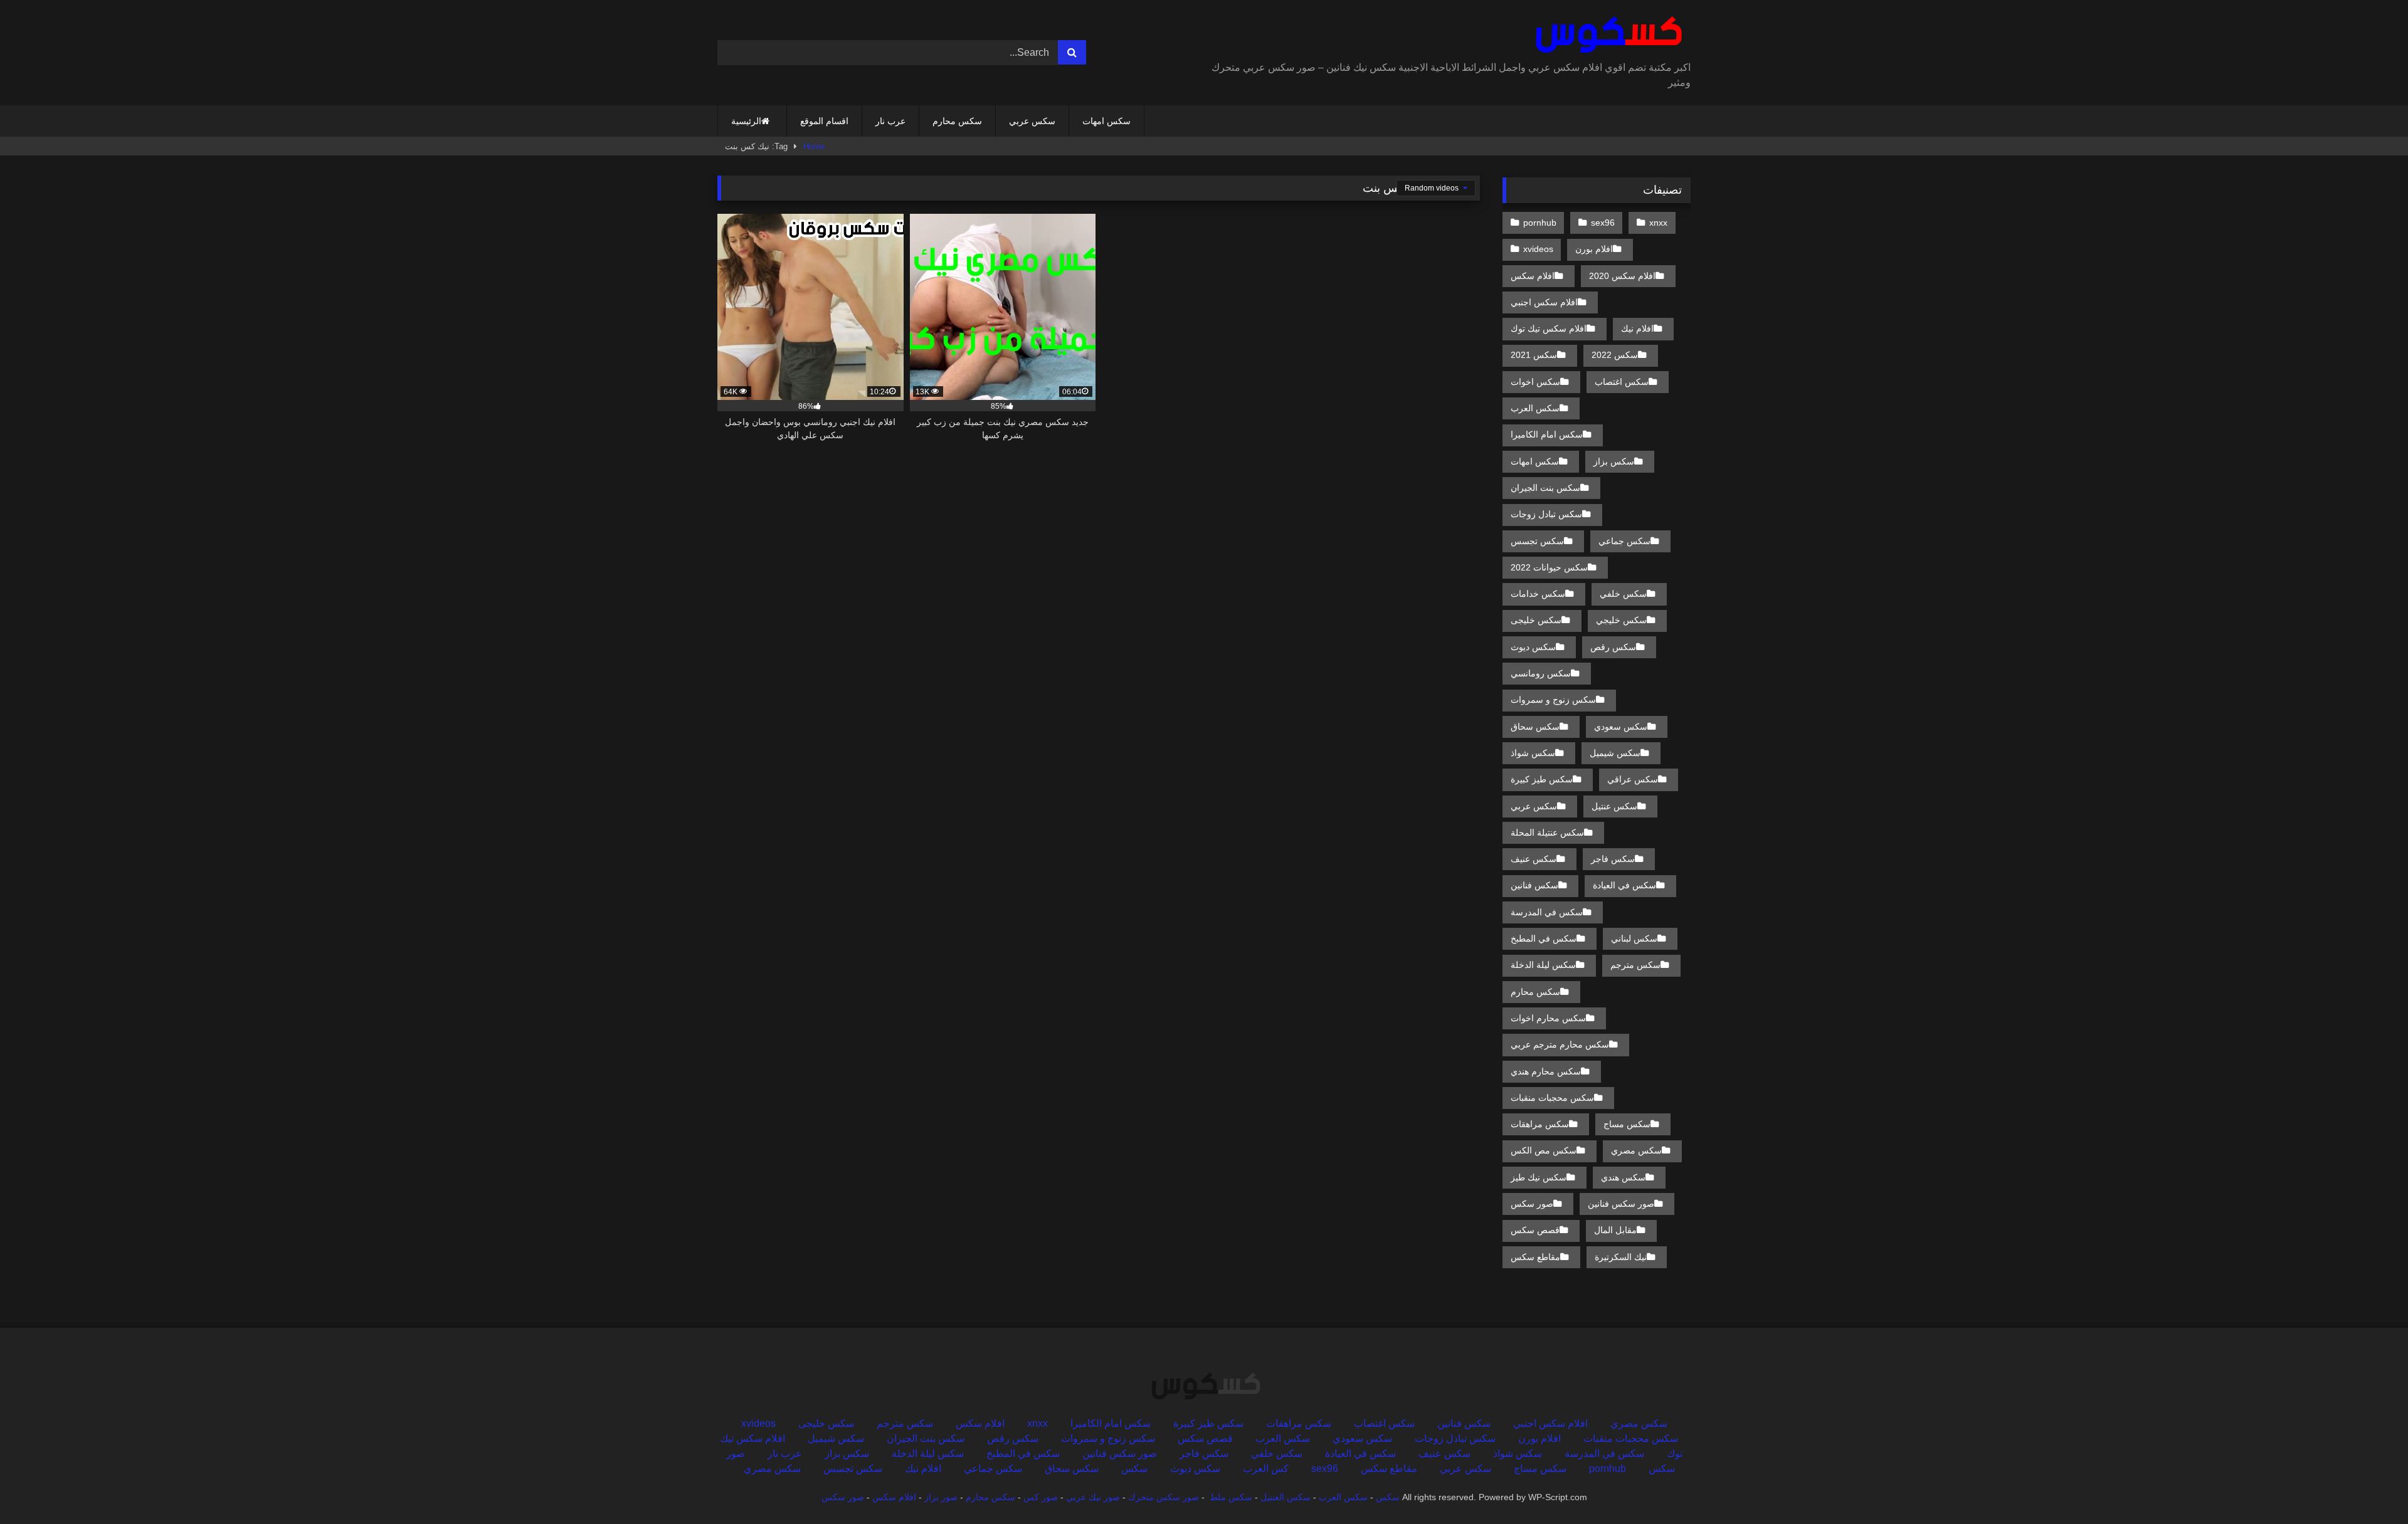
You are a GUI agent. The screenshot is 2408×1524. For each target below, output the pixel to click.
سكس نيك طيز (1539, 1177)
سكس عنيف (1534, 859)
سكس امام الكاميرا (1547, 434)
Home (814, 146)
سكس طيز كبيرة (1542, 779)
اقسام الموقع (824, 121)
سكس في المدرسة (1547, 912)
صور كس (1041, 1497)
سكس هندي (1623, 1177)
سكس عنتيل (1614, 806)
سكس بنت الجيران (1545, 488)
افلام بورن (1594, 249)
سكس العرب (1535, 408)
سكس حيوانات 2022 (1549, 567)
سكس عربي (1032, 121)
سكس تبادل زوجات (1546, 514)
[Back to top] (2369, 1487)
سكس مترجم (1635, 965)
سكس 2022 (1615, 355)
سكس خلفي (1623, 594)
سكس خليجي (1621, 620)
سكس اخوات (1535, 382)
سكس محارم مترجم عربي (1560, 1044)
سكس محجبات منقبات (1552, 1098)
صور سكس (1532, 1204)
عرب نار (890, 121)
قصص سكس (1535, 1230)
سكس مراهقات (1540, 1124)
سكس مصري (1636, 1150)
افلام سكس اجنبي (1544, 302)
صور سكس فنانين (1621, 1204)
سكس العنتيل (1286, 1497)
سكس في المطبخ (1544, 938)
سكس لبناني (1634, 938)
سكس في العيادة (1624, 885)
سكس (1134, 1469)
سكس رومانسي (1541, 673)
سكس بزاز (1614, 461)
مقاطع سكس (1535, 1257)
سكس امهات (1106, 121)
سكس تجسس (1537, 541)
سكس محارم (957, 121)
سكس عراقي (1633, 779)
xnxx (1658, 223)
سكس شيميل (1615, 753)
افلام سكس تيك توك (1549, 328)
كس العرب (1266, 1469)
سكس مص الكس (1544, 1150)
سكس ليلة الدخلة (1543, 965)
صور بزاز (941, 1497)
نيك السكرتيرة (1621, 1257)
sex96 (1603, 223)
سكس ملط (1231, 1497)
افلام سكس (1533, 276)
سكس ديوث (1533, 647)
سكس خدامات (1538, 594)
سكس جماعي (1624, 541)
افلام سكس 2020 (1622, 276)
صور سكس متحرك (1164, 1497)
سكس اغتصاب (1622, 382)
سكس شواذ (1533, 753)
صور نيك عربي (1093, 1497)
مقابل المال (1615, 1230)
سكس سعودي (1621, 727)
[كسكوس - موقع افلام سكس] (1606, 35)
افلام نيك (1637, 328)
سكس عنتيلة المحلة (1547, 833)
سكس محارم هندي (1546, 1071)
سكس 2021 (1534, 355)
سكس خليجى (1536, 620)
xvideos (1538, 249)
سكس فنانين (1534, 885)
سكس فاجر (1613, 859)
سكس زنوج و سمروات (1553, 700)
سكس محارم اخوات (1548, 1018)
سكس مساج (1627, 1124)
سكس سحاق (1535, 727)
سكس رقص (1613, 647)
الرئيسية (746, 121)
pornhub (1540, 223)
